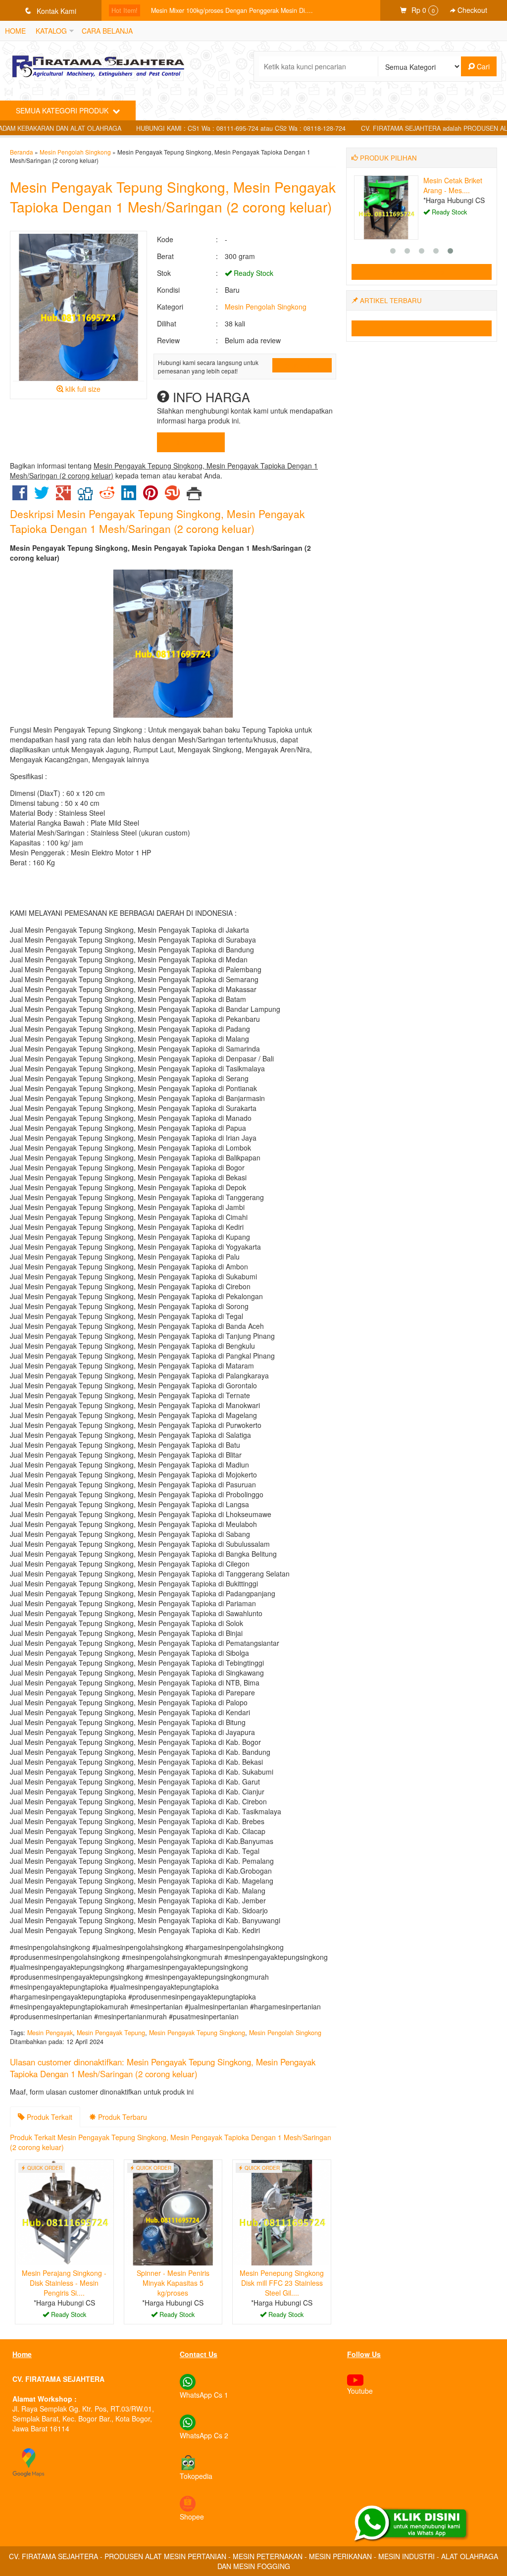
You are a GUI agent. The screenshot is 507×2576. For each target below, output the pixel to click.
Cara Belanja (107, 31)
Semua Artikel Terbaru (426, 328)
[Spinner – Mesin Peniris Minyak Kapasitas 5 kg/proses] (173, 2211)
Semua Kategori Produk (63, 110)
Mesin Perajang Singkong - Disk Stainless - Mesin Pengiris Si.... (64, 2283)
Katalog (51, 31)
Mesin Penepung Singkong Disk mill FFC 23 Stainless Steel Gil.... (282, 2283)
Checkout (471, 10)
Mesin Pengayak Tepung (111, 2033)
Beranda (22, 152)
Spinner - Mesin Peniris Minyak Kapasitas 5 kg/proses (173, 2283)
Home (15, 31)
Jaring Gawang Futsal (182, 10)
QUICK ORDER (305, 365)
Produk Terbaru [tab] (122, 2117)
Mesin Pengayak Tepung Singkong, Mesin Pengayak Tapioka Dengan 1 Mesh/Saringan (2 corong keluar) (173, 197)
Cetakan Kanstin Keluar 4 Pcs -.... (448, 185)
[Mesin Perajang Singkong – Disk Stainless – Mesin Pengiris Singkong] (64, 2211)
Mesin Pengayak (50, 2033)
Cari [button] (482, 66)
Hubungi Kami (194, 442)
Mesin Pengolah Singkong (75, 152)
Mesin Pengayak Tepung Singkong (197, 2033)
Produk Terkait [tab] (49, 2117)
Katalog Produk (426, 272)
